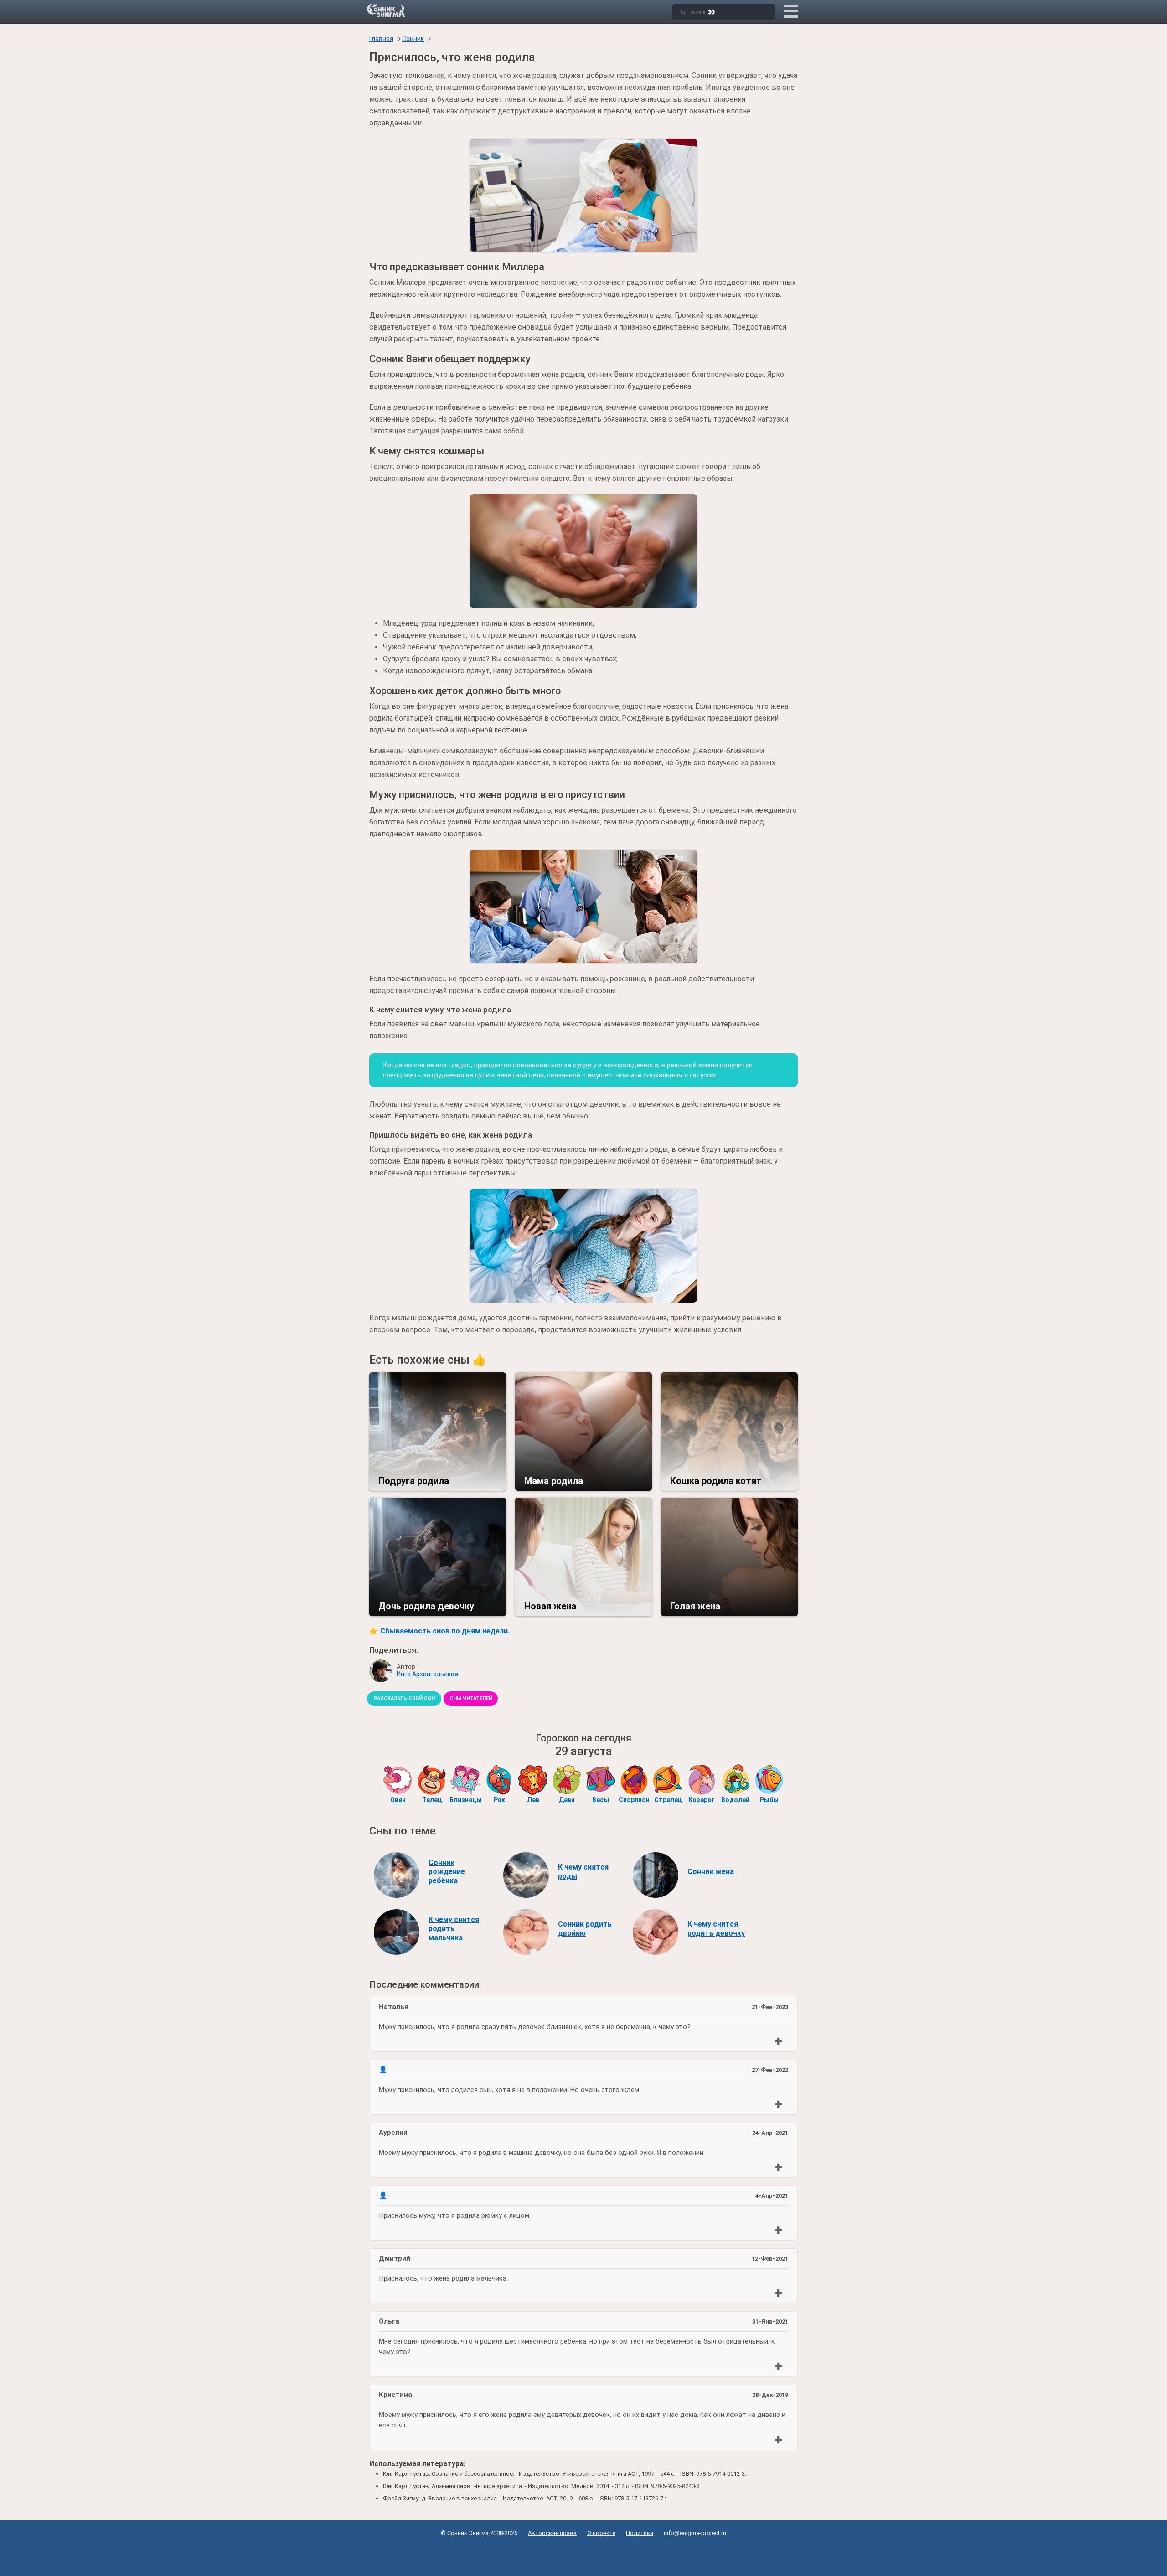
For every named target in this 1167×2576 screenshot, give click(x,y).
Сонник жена (711, 1872)
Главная (381, 39)
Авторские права (552, 2533)
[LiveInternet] (584, 2554)
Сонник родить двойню (585, 1929)
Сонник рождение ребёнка (447, 1872)
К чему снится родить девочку (716, 1929)
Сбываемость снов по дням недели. (445, 1631)
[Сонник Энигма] (387, 10)
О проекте (601, 2533)
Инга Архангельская (427, 1674)
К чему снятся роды (583, 1872)
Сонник (413, 39)
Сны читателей (471, 1698)
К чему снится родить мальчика (454, 1929)
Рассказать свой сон (404, 1698)
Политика (640, 2533)
